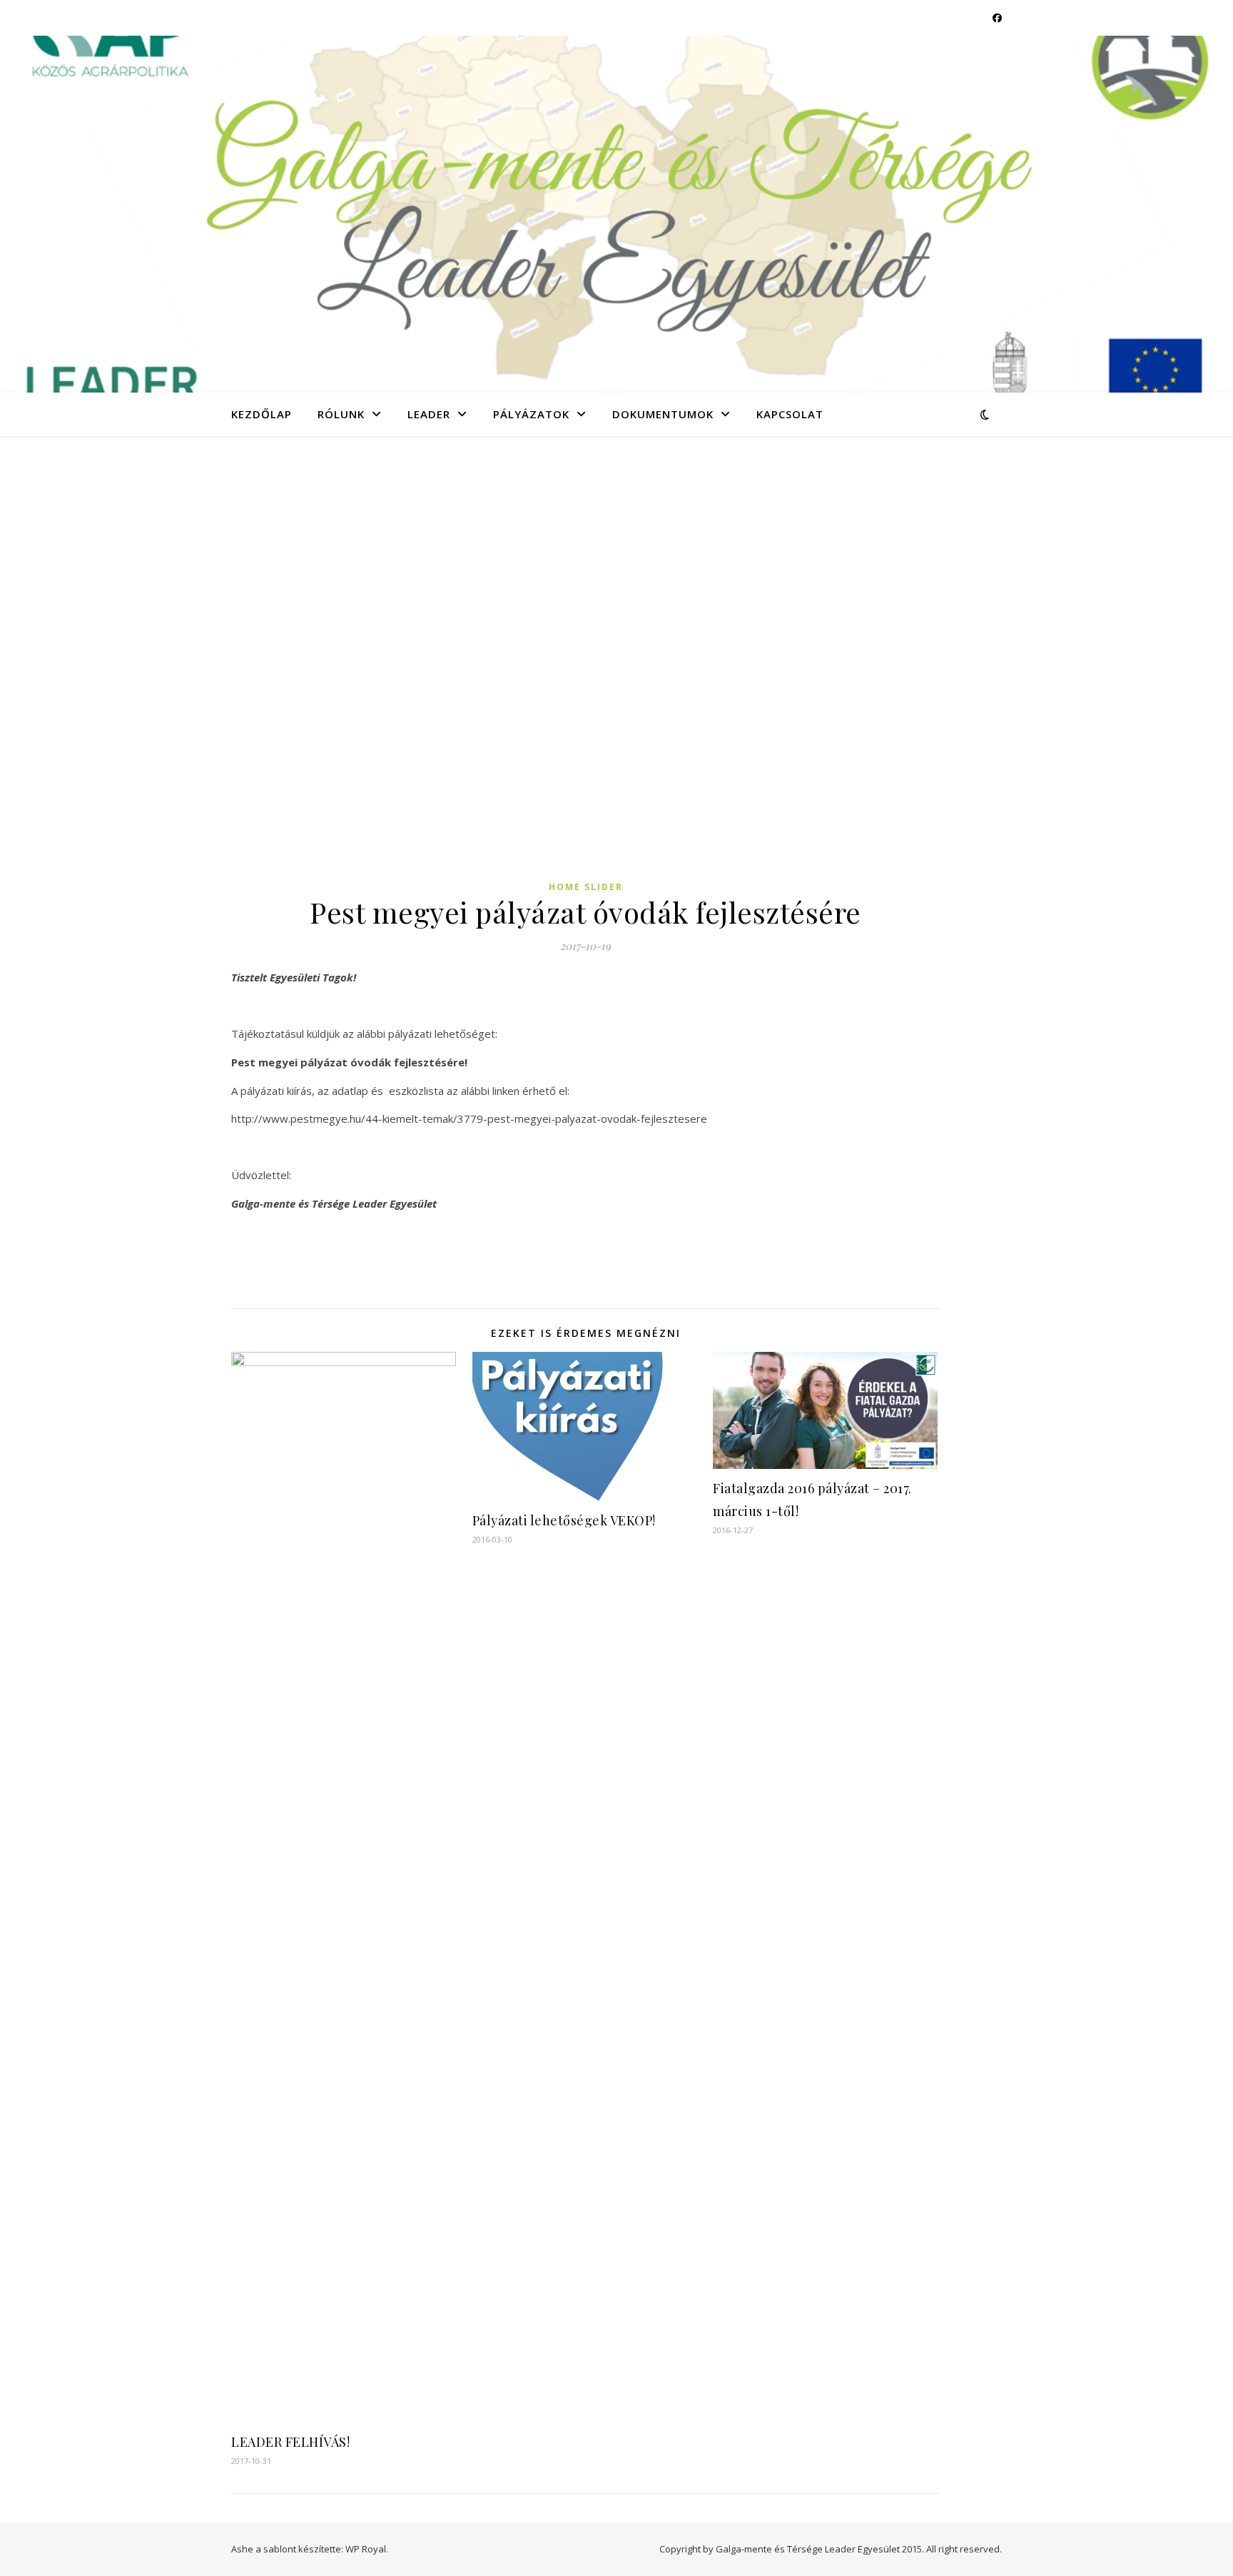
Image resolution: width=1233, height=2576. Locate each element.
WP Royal (366, 2549)
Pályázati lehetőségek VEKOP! (564, 1520)
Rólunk (341, 414)
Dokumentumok (663, 414)
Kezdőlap (262, 414)
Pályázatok (531, 414)
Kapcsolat (790, 414)
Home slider (586, 887)
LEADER (429, 414)
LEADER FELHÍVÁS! (290, 2442)
